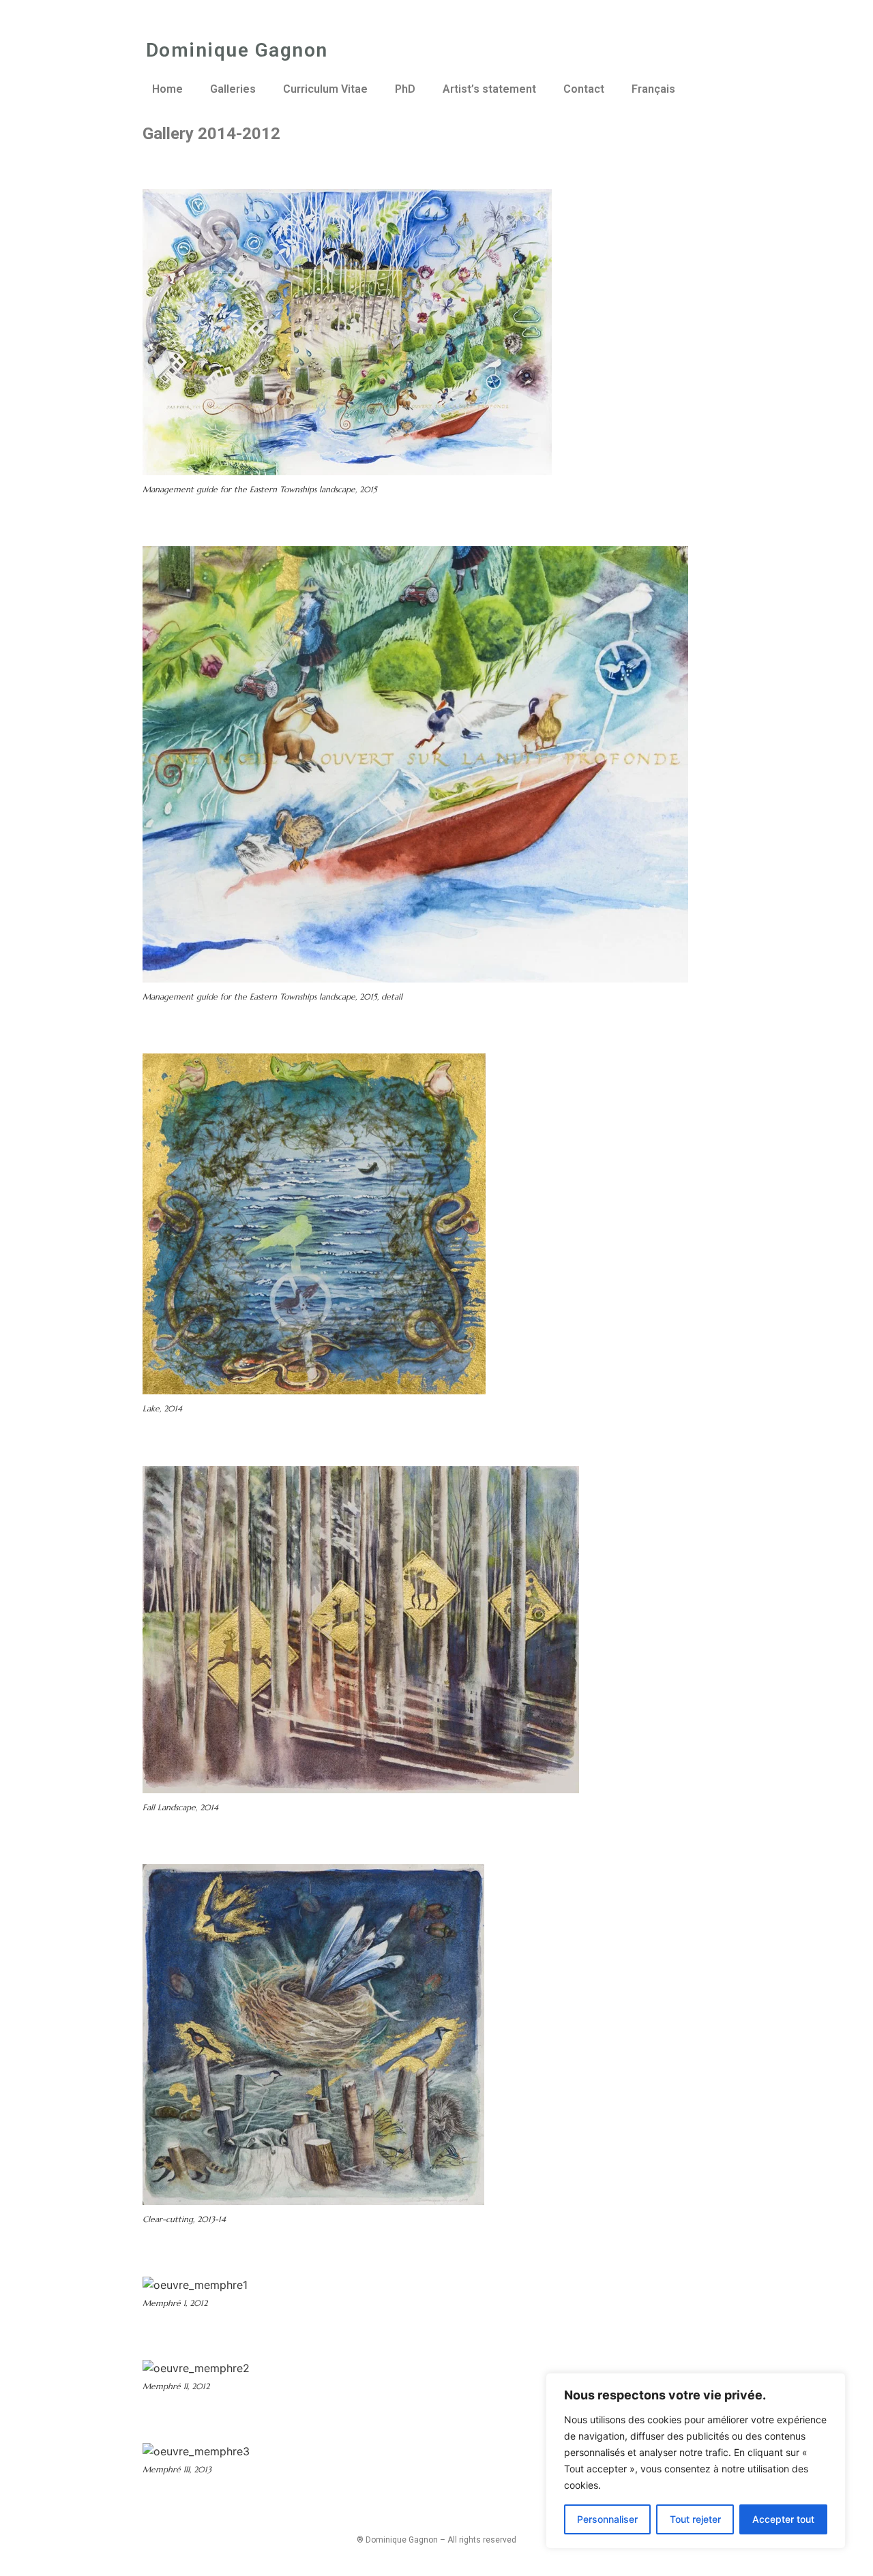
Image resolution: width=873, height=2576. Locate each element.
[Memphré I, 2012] (255, 2285)
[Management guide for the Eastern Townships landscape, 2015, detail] (696, 978)
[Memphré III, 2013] (257, 2451)
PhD (405, 89)
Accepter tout (783, 2519)
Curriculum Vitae (325, 89)
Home (167, 89)
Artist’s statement (489, 89)
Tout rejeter (695, 2519)
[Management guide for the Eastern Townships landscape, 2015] (559, 471)
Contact (584, 89)
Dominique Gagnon (237, 50)
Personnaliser (607, 2519)
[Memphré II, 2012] (257, 2368)
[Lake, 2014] (493, 1390)
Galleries (233, 89)
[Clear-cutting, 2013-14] (492, 2201)
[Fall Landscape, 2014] (587, 1789)
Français (653, 89)
